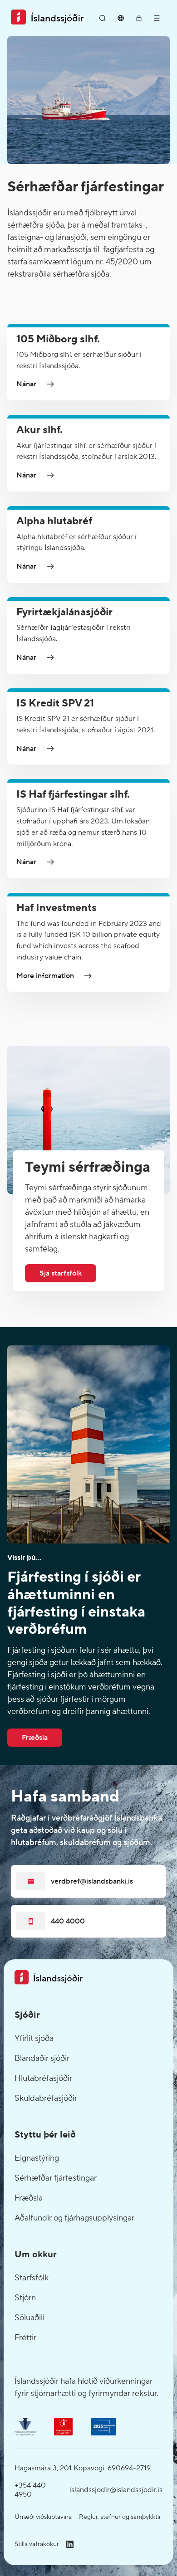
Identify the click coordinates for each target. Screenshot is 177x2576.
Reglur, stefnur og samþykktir (120, 2517)
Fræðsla (29, 2198)
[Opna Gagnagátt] (139, 18)
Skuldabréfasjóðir (46, 2098)
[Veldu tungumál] (121, 18)
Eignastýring (37, 2158)
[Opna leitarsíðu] (103, 18)
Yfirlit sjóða (34, 2038)
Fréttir (25, 2338)
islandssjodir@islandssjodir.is (116, 2490)
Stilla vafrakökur (37, 2544)
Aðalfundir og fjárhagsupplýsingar (74, 2218)
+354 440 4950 (30, 2490)
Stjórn (25, 2298)
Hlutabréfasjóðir (43, 2078)
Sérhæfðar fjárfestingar (56, 2178)
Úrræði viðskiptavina (43, 2517)
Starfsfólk (32, 2278)
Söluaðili (29, 2318)
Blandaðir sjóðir (42, 2058)
